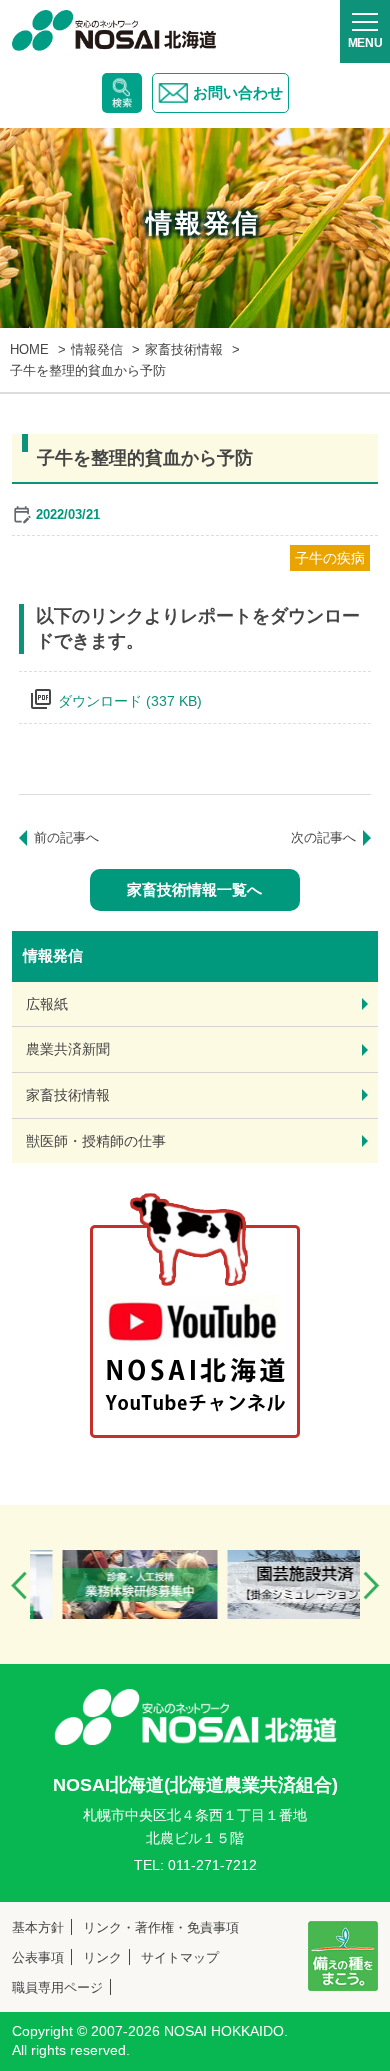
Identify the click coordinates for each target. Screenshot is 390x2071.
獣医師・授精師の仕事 (96, 1141)
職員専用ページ (57, 1987)
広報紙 (47, 1004)
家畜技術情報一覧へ (194, 889)
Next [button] (371, 1585)
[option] (115, 1584)
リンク (102, 1957)
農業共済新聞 (68, 1049)
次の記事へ (323, 837)
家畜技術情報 (68, 1095)
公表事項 (38, 1957)
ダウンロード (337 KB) (130, 701)
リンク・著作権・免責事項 (161, 1927)
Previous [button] (19, 1585)
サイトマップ (180, 1957)
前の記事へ (66, 837)
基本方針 (38, 1927)
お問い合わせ (238, 92)
